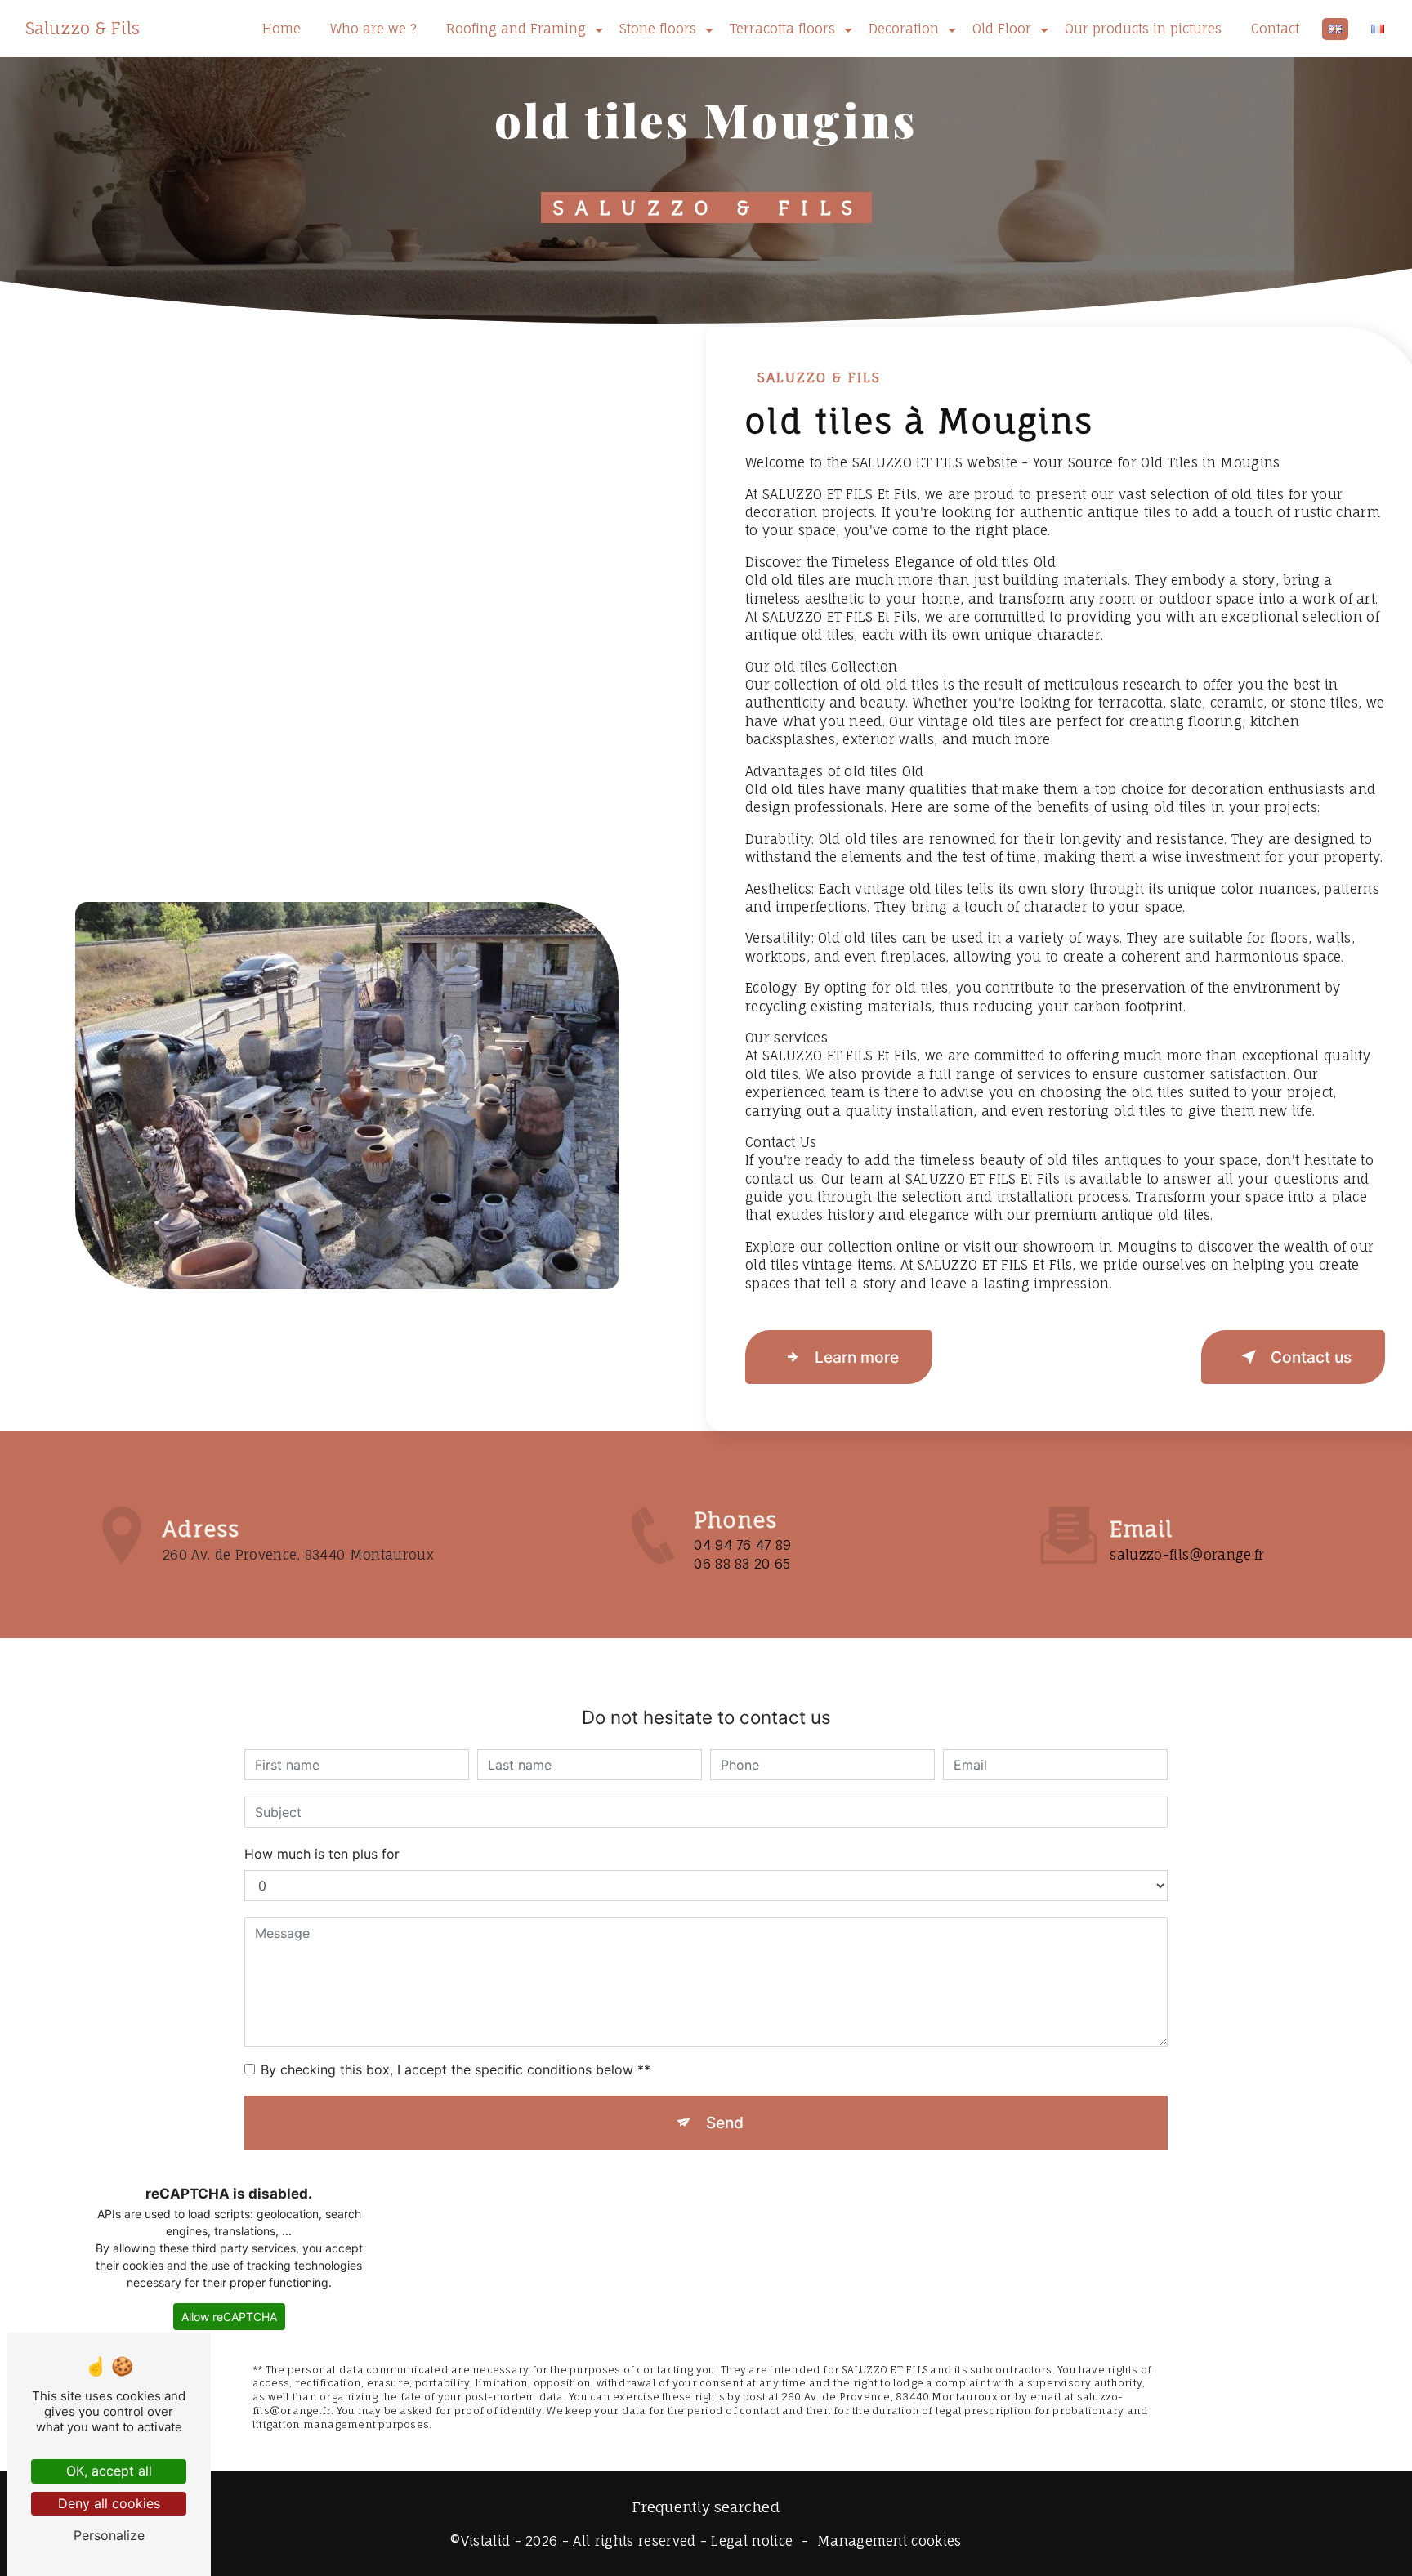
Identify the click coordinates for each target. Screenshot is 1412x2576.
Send (725, 2123)
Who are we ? (373, 29)
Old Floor (1002, 29)
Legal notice (752, 2541)
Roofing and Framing (516, 29)
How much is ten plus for (322, 1854)
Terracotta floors (782, 29)
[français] (1378, 29)
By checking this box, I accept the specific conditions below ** (456, 2069)
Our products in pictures (1143, 29)
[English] (1335, 29)
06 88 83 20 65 (742, 1564)
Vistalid (486, 2541)
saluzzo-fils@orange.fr (1187, 1555)
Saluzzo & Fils (83, 28)
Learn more (857, 1357)
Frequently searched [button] (706, 2507)
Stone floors (658, 29)
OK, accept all (109, 2471)
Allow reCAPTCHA (229, 2317)
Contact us (1311, 1357)
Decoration (904, 29)
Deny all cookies (109, 2503)
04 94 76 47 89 (742, 1545)
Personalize (109, 2535)
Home (282, 29)
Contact (1275, 29)
